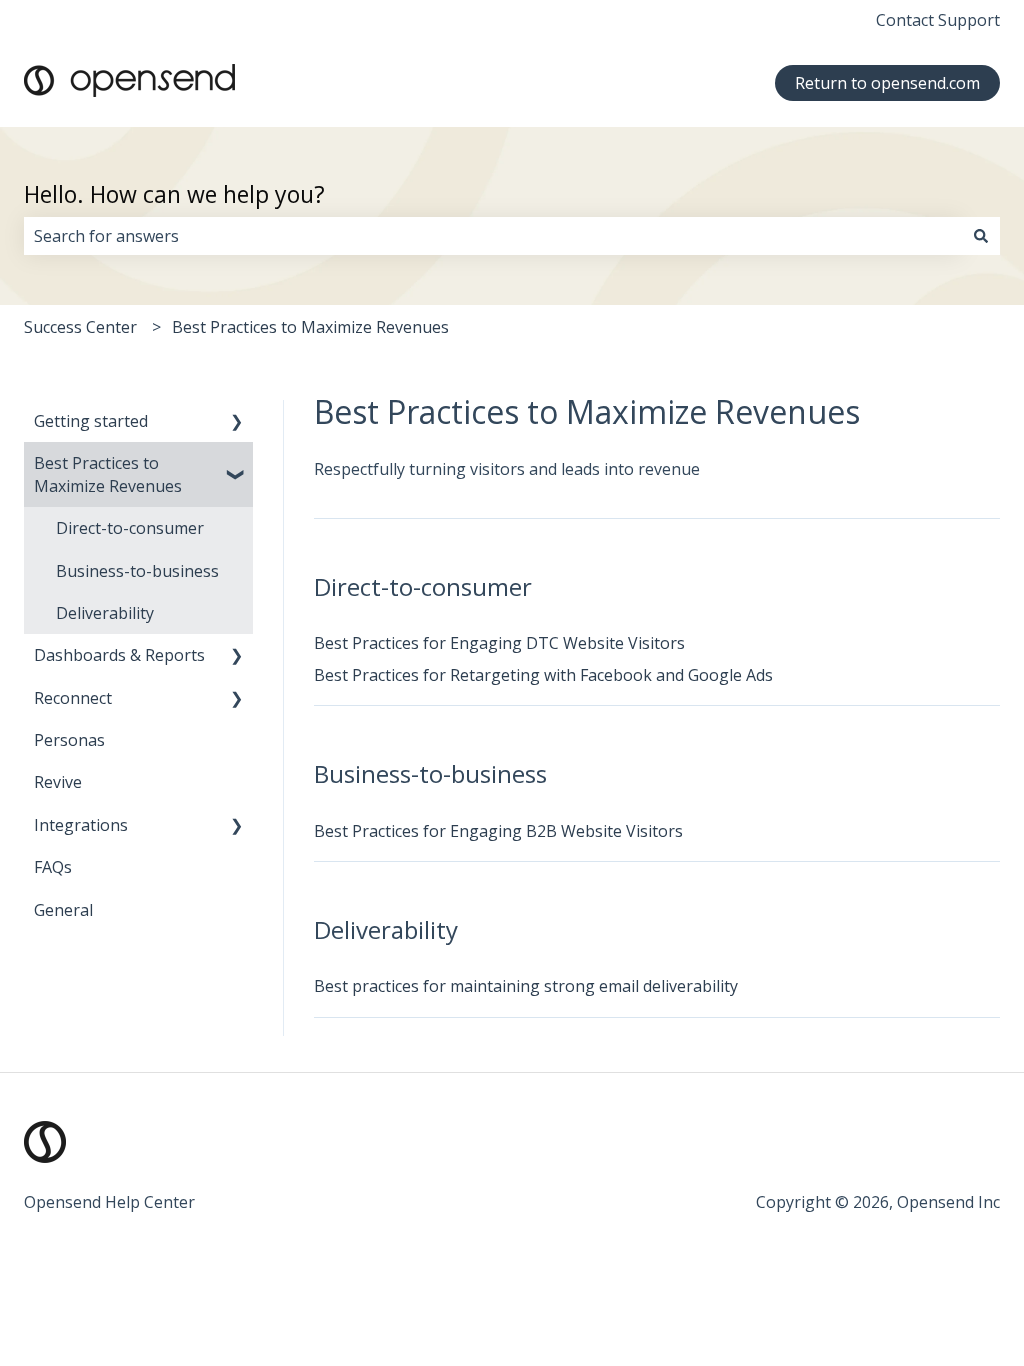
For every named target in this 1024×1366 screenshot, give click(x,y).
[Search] (981, 236)
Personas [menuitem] (69, 740)
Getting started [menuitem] (91, 421)
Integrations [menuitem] (81, 825)
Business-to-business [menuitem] (137, 571)
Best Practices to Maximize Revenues (310, 327)
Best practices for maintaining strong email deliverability (526, 986)
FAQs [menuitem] (53, 867)
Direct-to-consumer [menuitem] (130, 528)
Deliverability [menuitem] (105, 613)
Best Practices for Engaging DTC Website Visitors (499, 643)
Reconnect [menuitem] (73, 698)
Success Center (80, 327)
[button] (237, 422)
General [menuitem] (63, 910)
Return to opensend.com (887, 83)
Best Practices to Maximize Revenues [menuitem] (108, 474)
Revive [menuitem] (58, 782)
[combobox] (493, 236)
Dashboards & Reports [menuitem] (119, 655)
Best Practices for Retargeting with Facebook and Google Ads (543, 675)
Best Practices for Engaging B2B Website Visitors (498, 831)
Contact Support (938, 20)
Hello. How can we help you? (174, 194)
